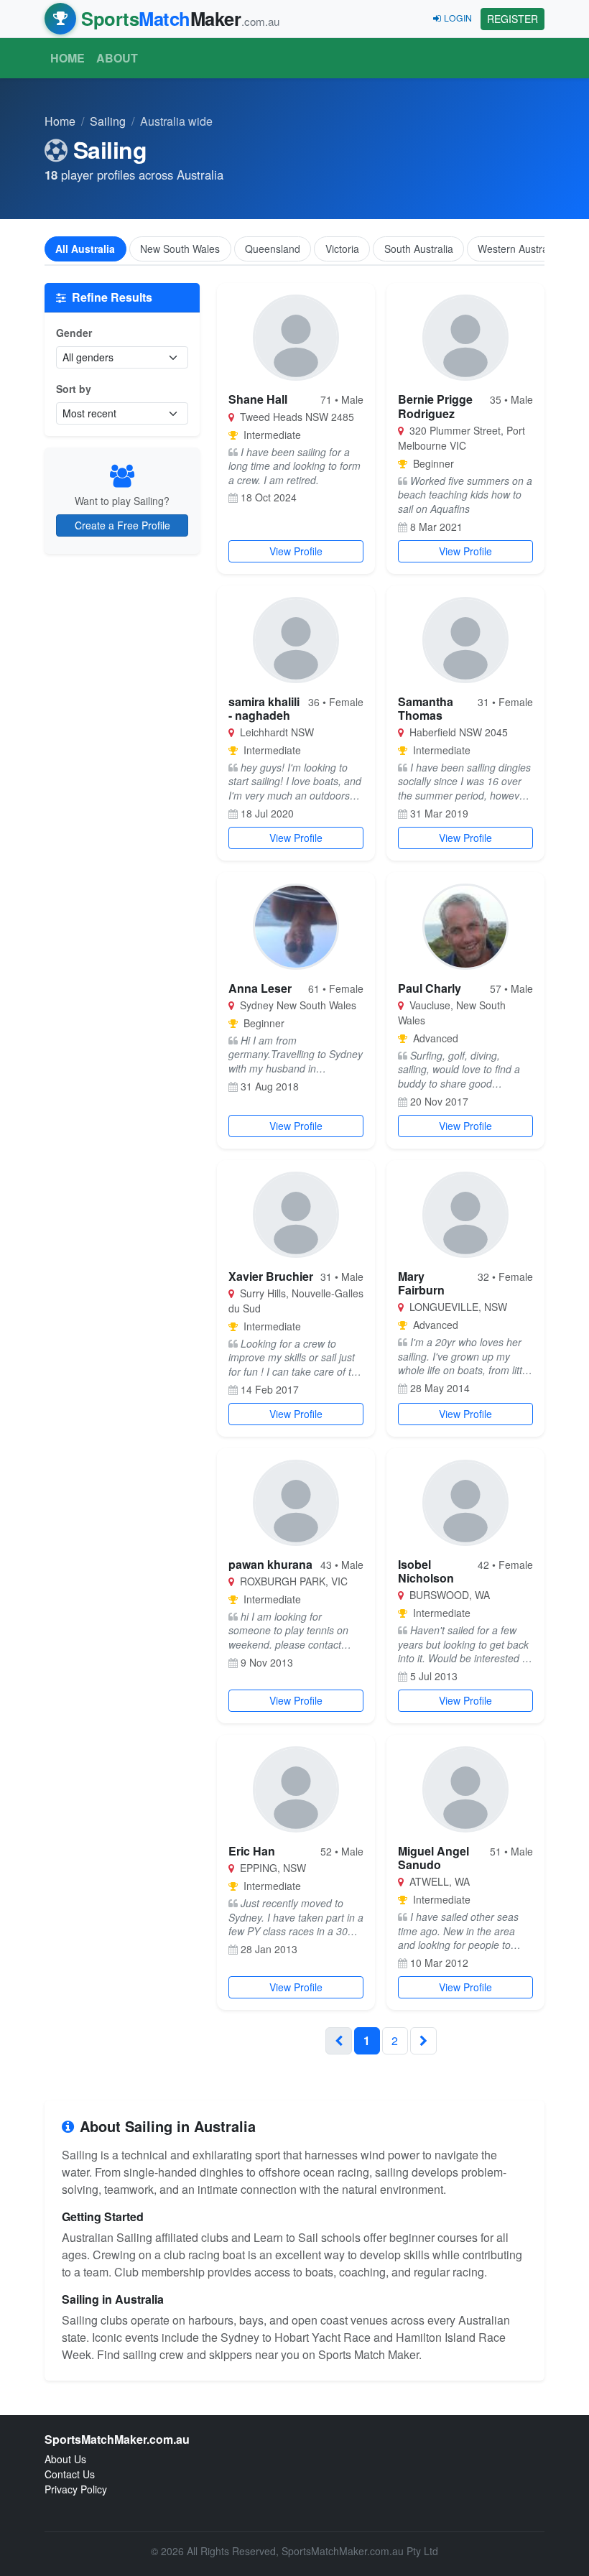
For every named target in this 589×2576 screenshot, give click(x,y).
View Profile (296, 551)
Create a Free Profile (122, 525)
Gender (74, 333)
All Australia (85, 249)
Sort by (74, 389)
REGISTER (513, 19)
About (117, 58)
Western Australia (518, 249)
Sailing (108, 121)
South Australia (419, 249)
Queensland (273, 249)
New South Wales (180, 249)
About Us (65, 2459)
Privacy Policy (76, 2489)
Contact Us (70, 2474)
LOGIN (458, 18)
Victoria (342, 249)
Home (68, 58)
